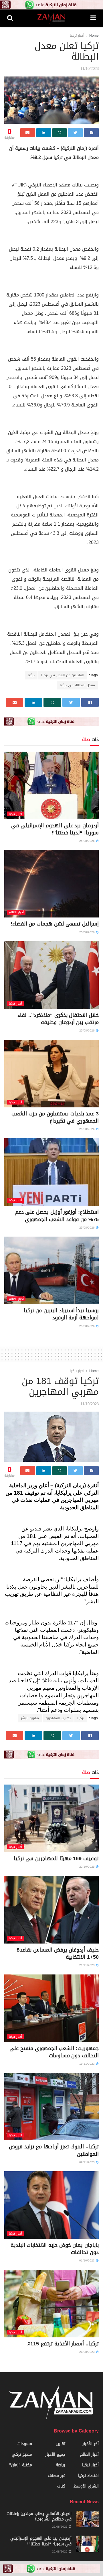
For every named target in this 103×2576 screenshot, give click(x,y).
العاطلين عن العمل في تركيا (63, 675)
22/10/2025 (87, 1867)
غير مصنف (57, 2476)
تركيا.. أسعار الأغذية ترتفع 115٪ (63, 2344)
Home (94, 36)
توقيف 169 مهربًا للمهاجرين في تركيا (56, 1858)
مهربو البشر (30, 1718)
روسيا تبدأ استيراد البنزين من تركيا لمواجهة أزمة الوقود (61, 1314)
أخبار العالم (16, 912)
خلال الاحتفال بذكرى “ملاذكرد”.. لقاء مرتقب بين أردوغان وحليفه (58, 1019)
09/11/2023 (87, 2162)
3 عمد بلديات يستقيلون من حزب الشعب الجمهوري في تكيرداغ (55, 1117)
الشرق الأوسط (86, 2486)
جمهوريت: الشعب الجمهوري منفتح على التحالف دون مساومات (54, 2052)
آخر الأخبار (91, 2444)
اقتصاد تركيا (88, 2476)
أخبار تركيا (77, 36)
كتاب (61, 2486)
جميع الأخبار (55, 2454)
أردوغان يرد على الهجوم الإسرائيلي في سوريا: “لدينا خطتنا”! (55, 829)
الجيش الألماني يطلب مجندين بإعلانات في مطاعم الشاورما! (39, 2517)
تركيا (31, 675)
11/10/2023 (90, 69)
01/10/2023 (87, 2260)
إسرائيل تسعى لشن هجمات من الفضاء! (55, 924)
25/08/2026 (87, 841)
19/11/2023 (87, 2064)
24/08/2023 (87, 2352)
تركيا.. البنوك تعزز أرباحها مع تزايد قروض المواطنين (54, 2150)
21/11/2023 (87, 1965)
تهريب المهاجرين (58, 1718)
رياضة (61, 2465)
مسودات (25, 2444)
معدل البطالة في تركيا (77, 685)
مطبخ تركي (22, 2454)
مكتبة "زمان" (21, 2465)
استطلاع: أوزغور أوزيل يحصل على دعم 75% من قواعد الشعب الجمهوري (57, 1216)
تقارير (61, 2444)
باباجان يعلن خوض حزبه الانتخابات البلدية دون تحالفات (55, 2249)
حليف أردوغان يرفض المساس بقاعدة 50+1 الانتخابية (58, 1953)
